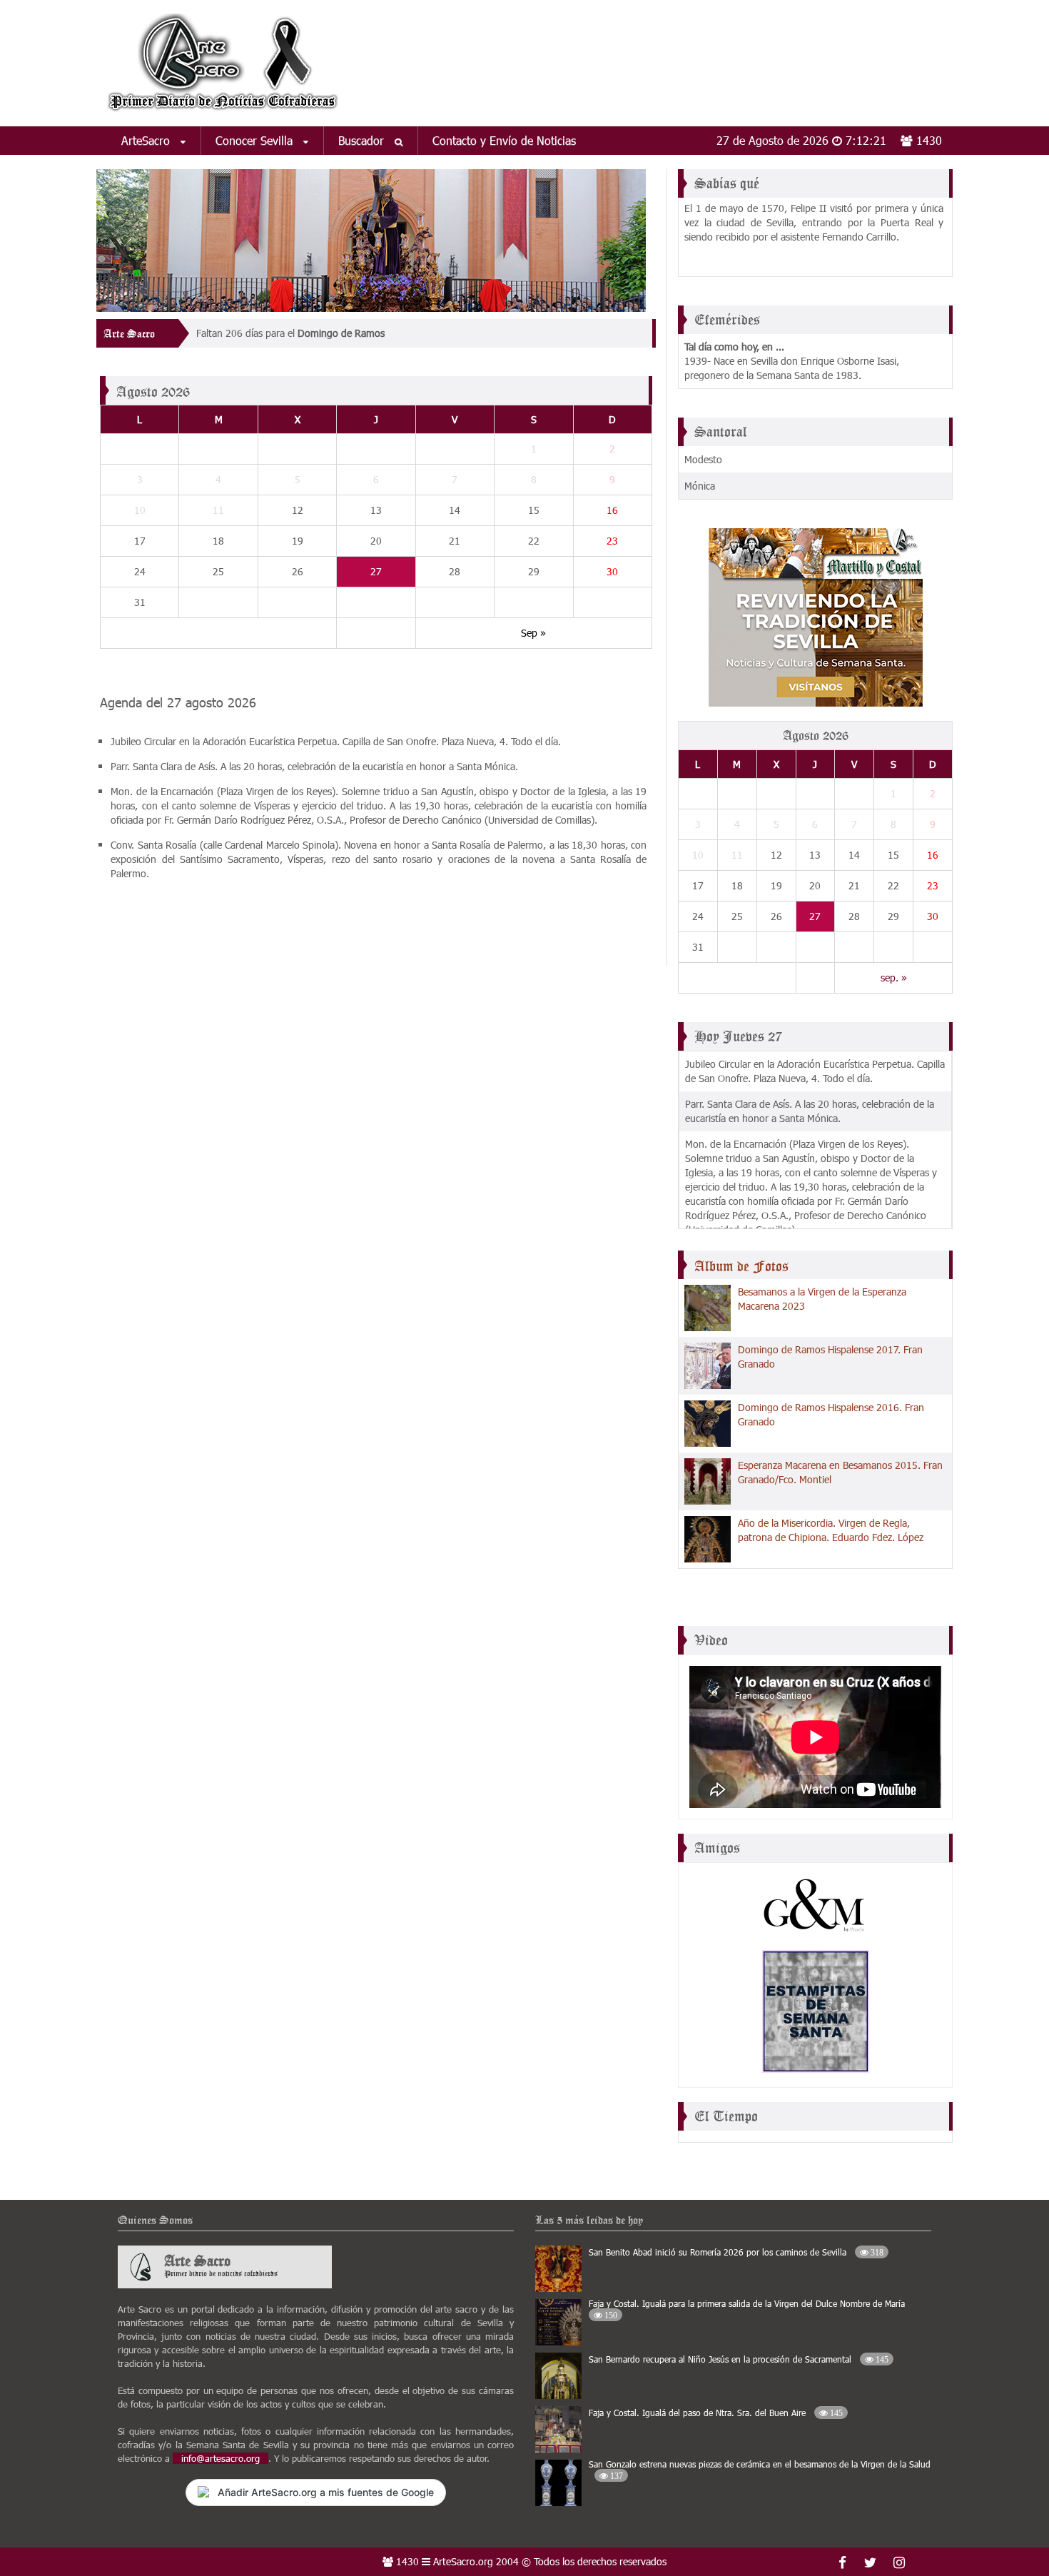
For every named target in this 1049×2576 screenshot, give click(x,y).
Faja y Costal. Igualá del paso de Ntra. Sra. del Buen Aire (716, 2413)
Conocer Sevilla (256, 140)
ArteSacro (147, 140)
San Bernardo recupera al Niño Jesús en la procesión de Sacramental (739, 2359)
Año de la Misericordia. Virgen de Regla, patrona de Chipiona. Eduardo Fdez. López (831, 1530)
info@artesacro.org (221, 2458)
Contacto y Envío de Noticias (504, 140)
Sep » (533, 633)
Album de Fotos (741, 1266)
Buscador (363, 140)
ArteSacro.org (463, 2561)
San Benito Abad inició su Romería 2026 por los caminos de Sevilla (736, 2252)
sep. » (894, 978)
